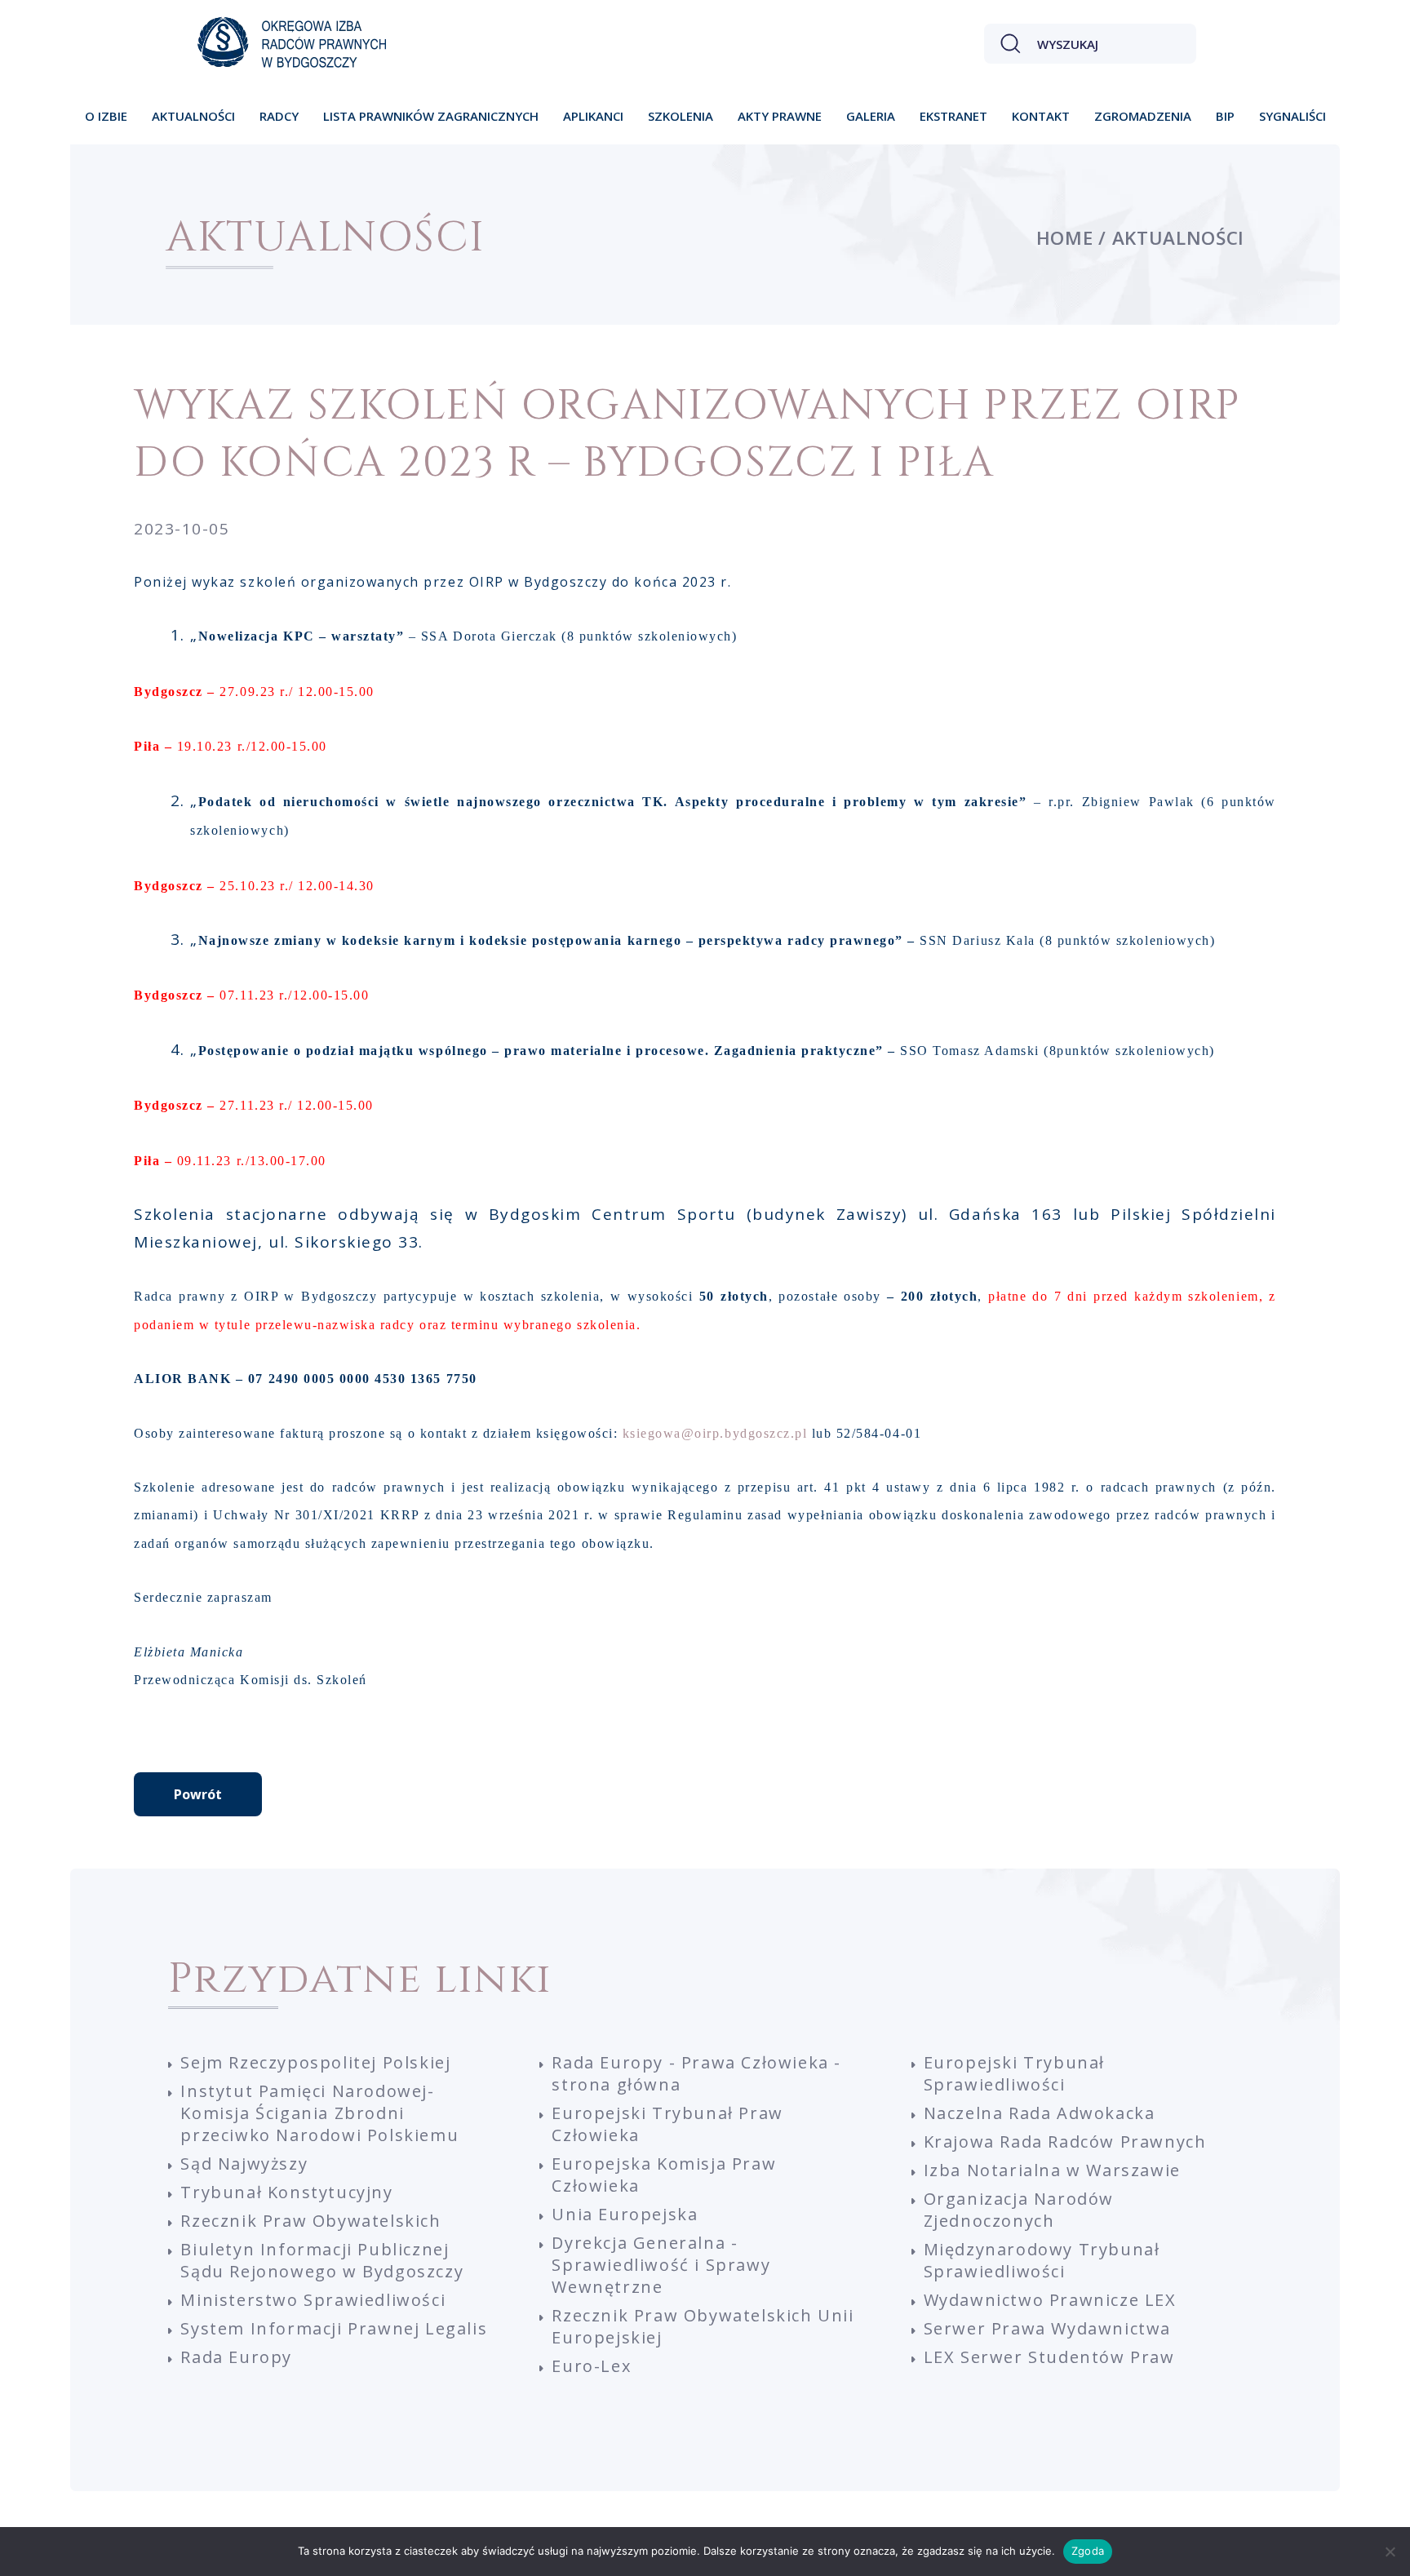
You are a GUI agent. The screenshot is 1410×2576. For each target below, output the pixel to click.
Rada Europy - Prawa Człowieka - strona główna (696, 2073)
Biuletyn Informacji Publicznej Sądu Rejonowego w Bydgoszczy (322, 2260)
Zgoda (1088, 2551)
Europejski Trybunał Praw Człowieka (667, 2124)
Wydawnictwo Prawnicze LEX (1050, 2300)
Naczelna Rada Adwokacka (1040, 2113)
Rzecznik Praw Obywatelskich (310, 2221)
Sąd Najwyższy (244, 2164)
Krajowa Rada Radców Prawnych (1065, 2141)
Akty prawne (780, 116)
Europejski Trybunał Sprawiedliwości (1014, 2073)
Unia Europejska (625, 2214)
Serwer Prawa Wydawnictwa (1047, 2328)
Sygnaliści (1292, 116)
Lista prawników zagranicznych (431, 116)
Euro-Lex (591, 2366)
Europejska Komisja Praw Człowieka (664, 2175)
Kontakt (1041, 116)
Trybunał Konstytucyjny (286, 2192)
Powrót (198, 1794)
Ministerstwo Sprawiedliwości (313, 2300)
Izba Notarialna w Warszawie (1052, 2170)
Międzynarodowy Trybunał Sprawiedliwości (1042, 2260)
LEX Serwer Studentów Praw (1049, 2357)
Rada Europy (236, 2357)
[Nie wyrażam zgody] (1390, 2552)
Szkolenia (681, 116)
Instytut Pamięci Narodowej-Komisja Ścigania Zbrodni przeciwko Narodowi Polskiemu (319, 2113)
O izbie (106, 116)
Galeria (871, 116)
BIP (1225, 116)
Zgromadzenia (1143, 116)
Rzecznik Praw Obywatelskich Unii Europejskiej (703, 2326)
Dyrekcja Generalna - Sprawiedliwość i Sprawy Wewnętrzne (661, 2265)
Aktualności (193, 116)
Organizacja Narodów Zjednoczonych (1019, 2210)
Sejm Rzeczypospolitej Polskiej (315, 2062)
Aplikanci (593, 116)
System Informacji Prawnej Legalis (334, 2328)
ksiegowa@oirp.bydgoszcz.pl (715, 1433)
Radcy (279, 116)
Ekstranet (953, 116)
